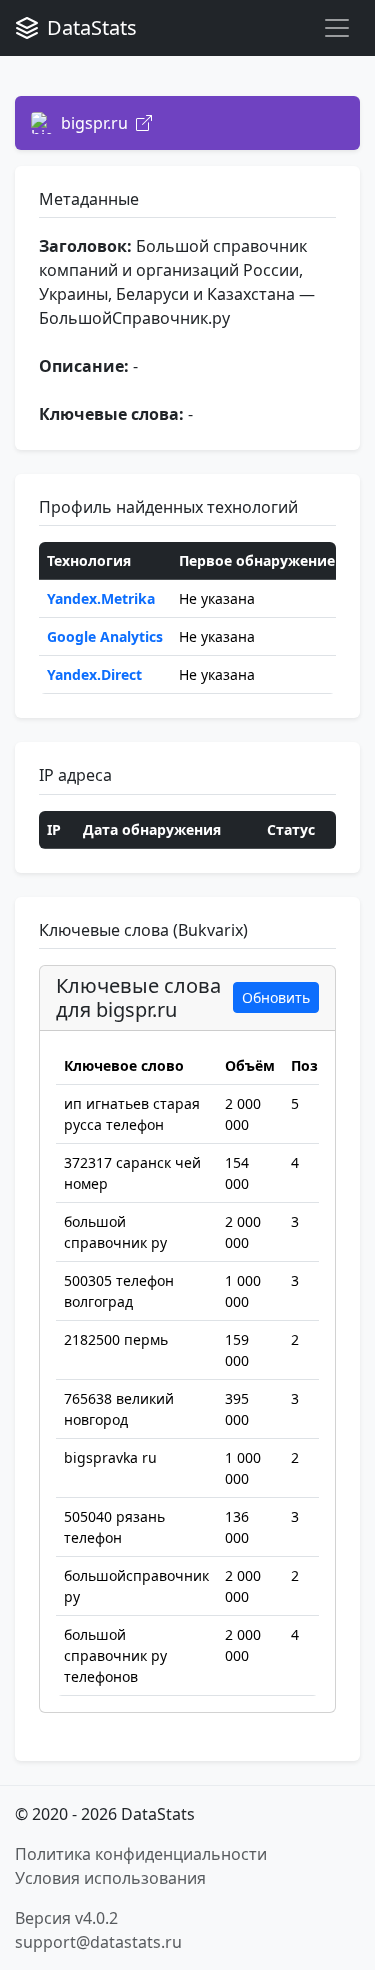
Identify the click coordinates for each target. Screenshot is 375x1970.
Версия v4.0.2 (66, 1918)
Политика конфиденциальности (141, 1854)
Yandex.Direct (94, 674)
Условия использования (110, 1878)
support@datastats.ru (98, 1942)
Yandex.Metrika (101, 598)
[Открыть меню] (337, 28)
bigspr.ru (94, 123)
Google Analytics (105, 636)
